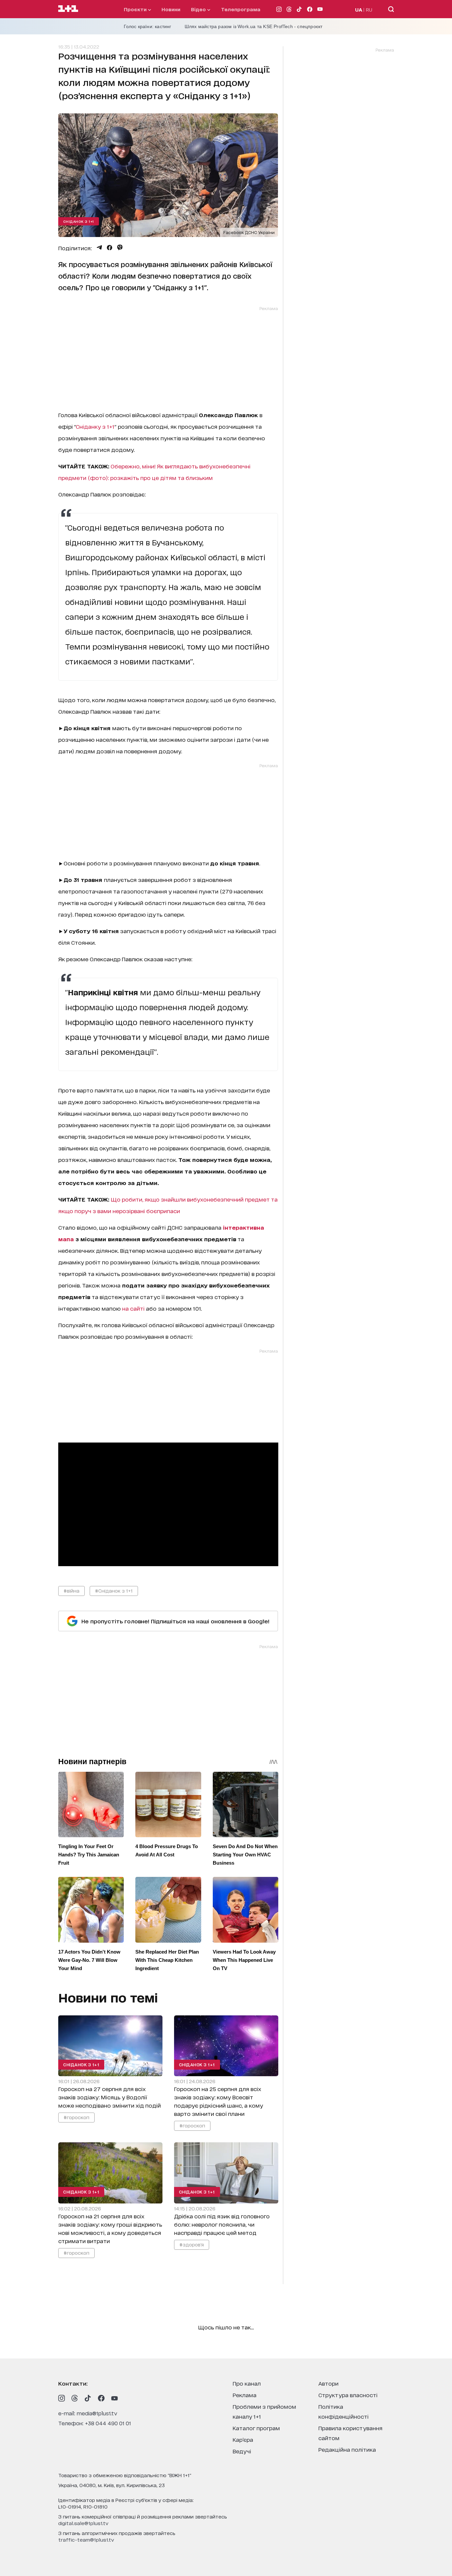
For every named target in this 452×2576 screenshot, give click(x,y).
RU (369, 9)
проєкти (136, 9)
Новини (171, 9)
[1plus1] (68, 9)
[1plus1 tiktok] (88, 2398)
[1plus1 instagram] (62, 2398)
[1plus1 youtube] (114, 2398)
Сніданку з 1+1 (95, 426)
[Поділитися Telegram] (99, 248)
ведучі (242, 2451)
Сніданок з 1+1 (79, 221)
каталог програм (256, 2428)
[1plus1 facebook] (101, 2398)
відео (199, 9)
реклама (245, 2395)
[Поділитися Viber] (120, 248)
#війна (71, 1590)
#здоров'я (191, 2244)
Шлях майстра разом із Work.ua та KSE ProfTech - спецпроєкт (254, 26)
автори (328, 2383)
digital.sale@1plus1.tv (83, 2523)
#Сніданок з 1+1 (114, 1590)
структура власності (348, 2395)
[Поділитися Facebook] (110, 248)
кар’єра (243, 2439)
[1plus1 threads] (75, 2398)
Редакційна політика (347, 2449)
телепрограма (241, 9)
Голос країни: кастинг (148, 26)
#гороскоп (76, 2117)
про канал (247, 2383)
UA (359, 9)
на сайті (133, 1308)
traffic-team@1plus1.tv (86, 2539)
